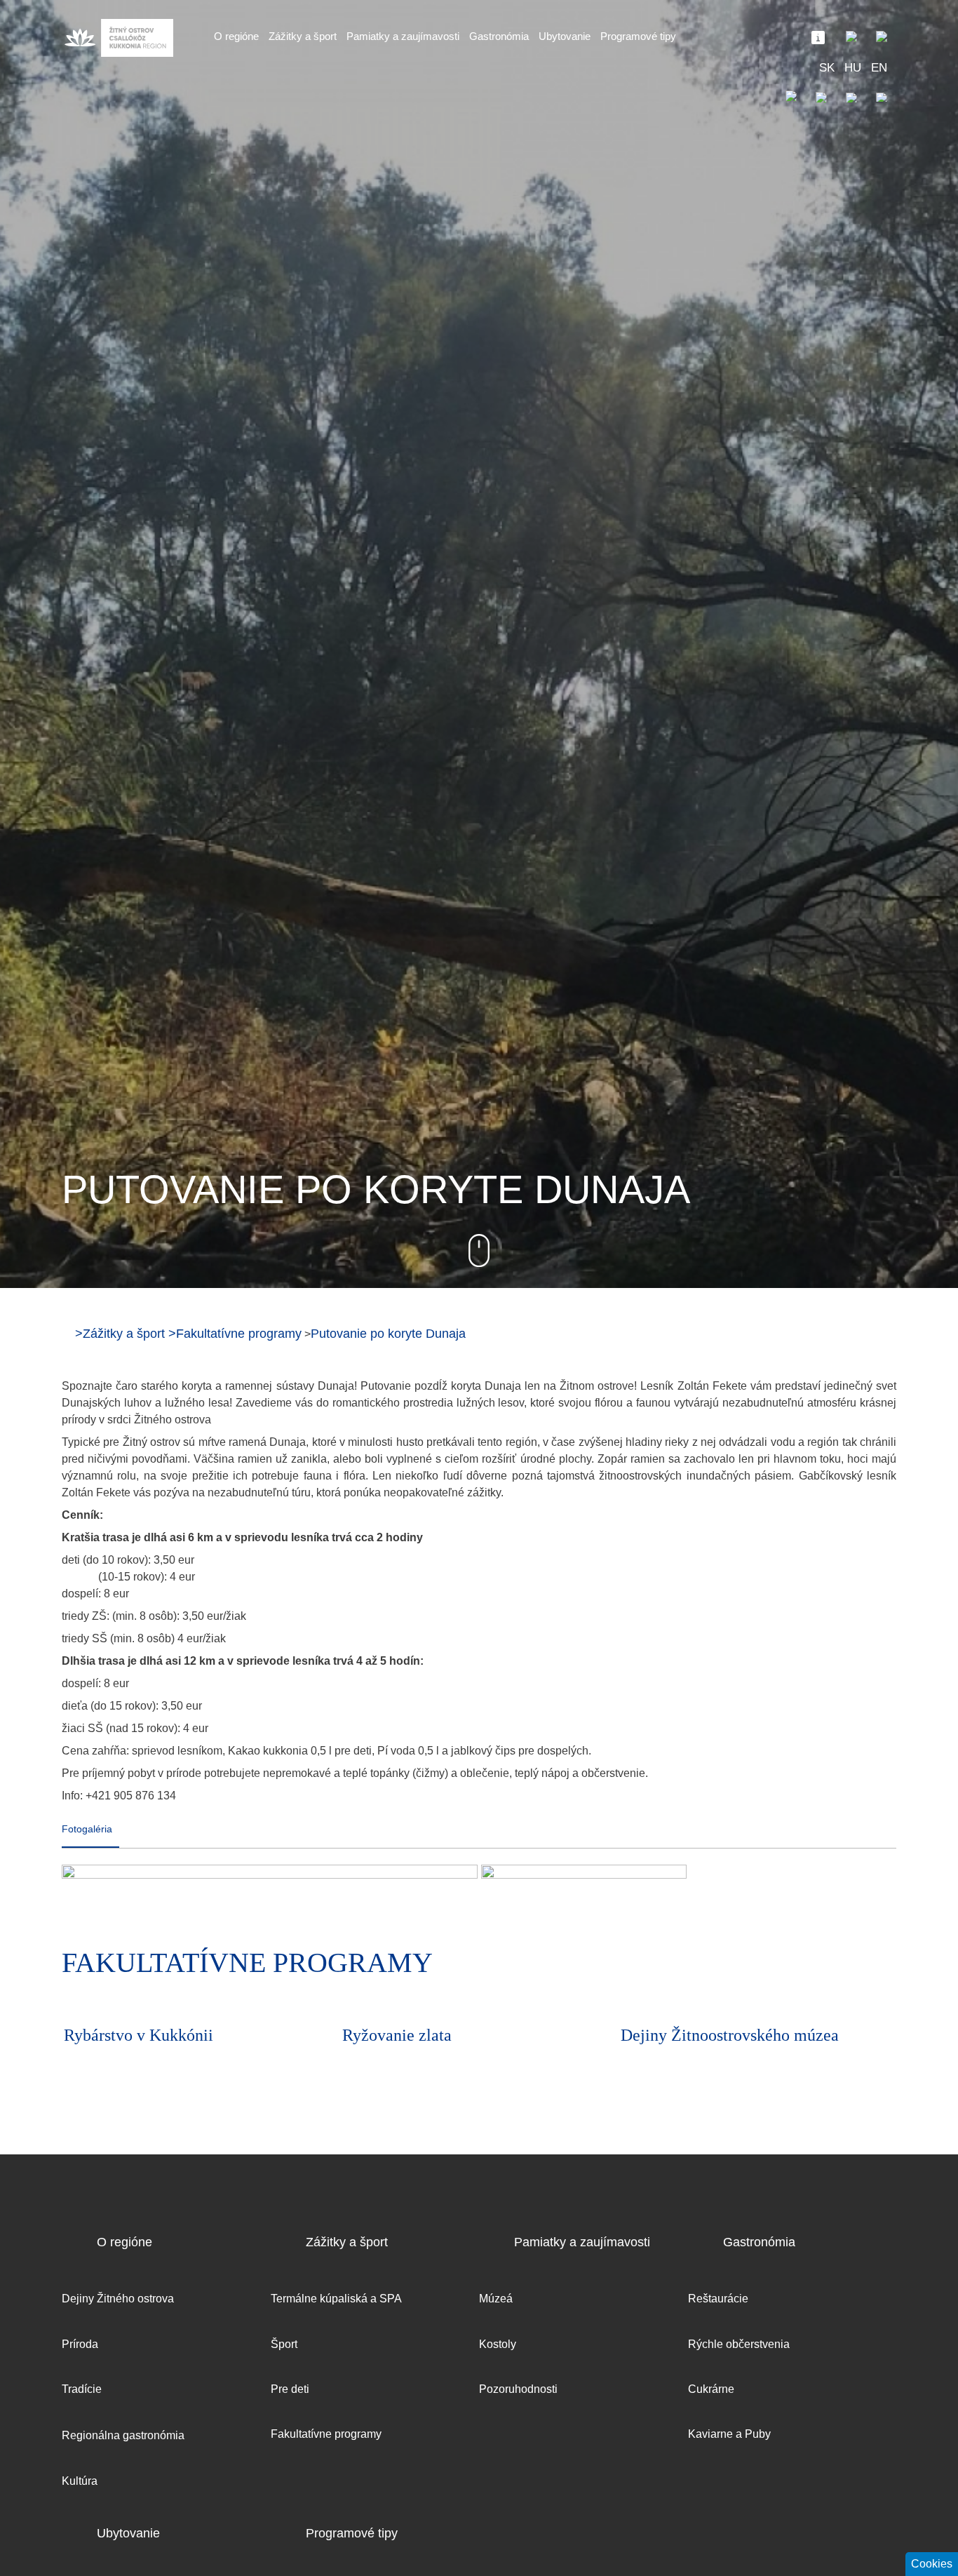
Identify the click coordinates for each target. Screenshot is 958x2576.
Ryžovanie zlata (119, 2035)
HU (853, 68)
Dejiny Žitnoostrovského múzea (451, 2035)
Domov (67, 1333)
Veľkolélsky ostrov (685, 2035)
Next (882, 1966)
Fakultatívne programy (239, 1334)
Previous (844, 1966)
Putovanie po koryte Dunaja (388, 1334)
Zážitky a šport (124, 1334)
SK (827, 68)
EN (879, 68)
